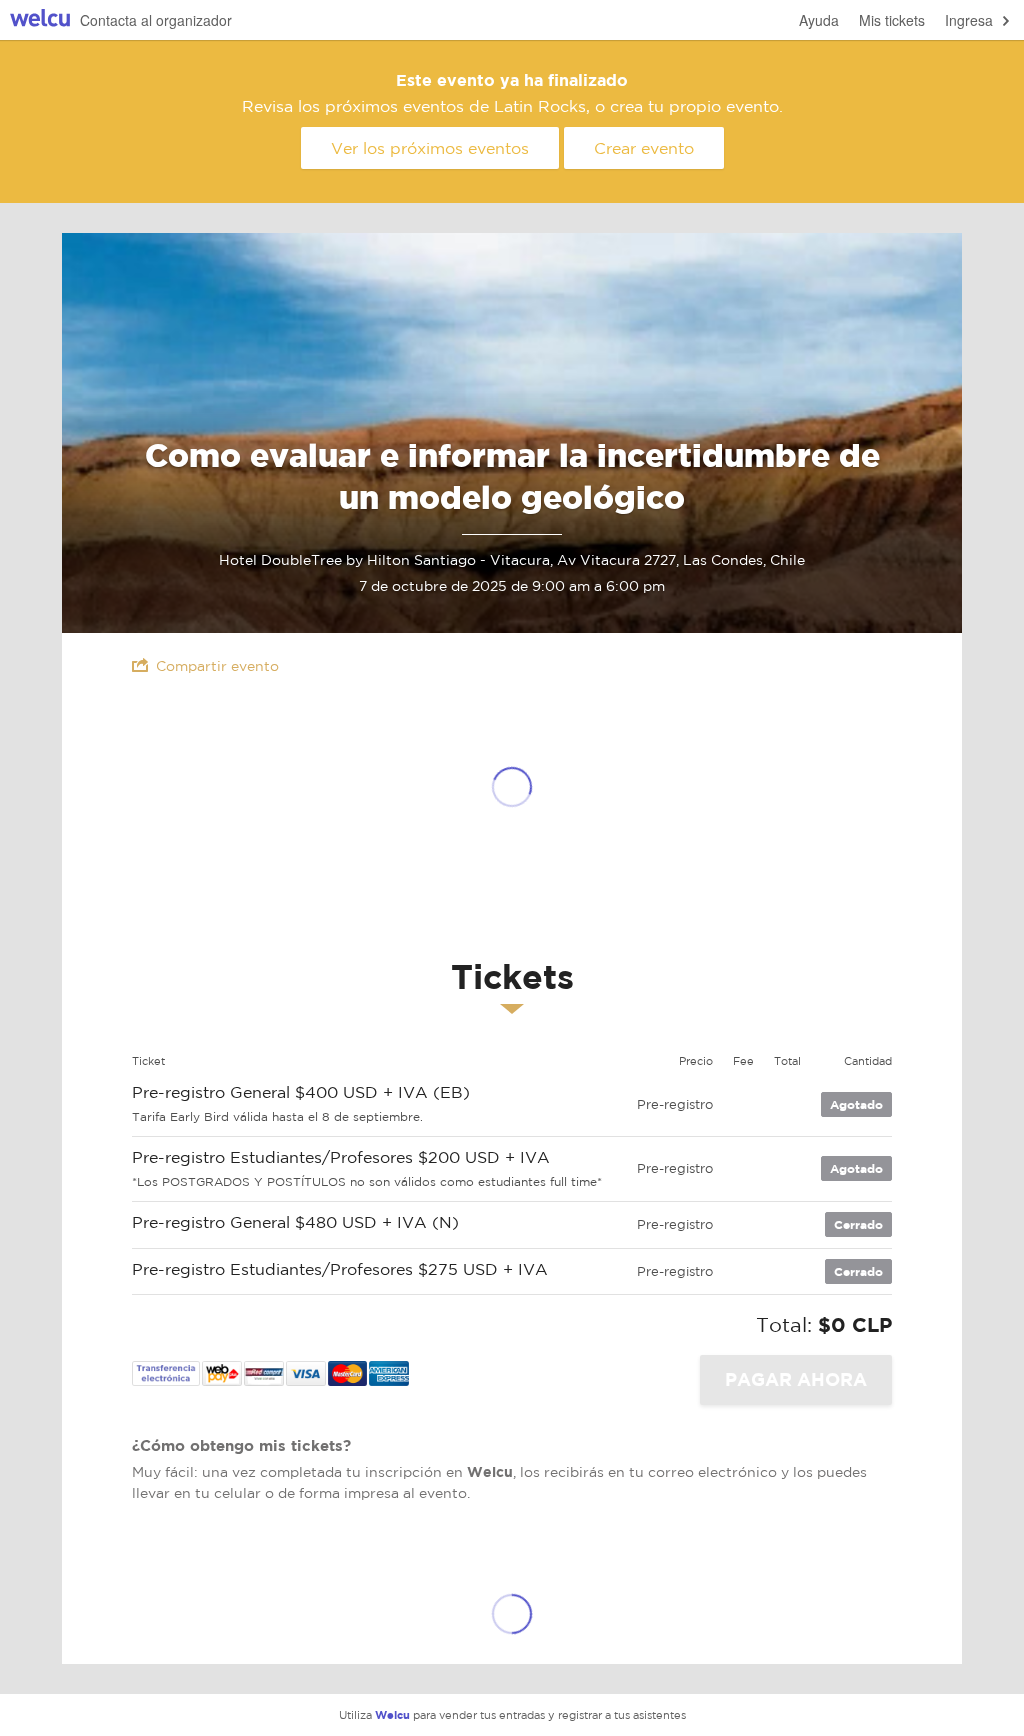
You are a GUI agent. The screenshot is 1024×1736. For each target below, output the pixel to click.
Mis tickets (892, 20)
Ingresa (969, 20)
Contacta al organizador (156, 20)
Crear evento (644, 148)
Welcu (40, 20)
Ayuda (819, 20)
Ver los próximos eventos (430, 148)
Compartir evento (217, 666)
